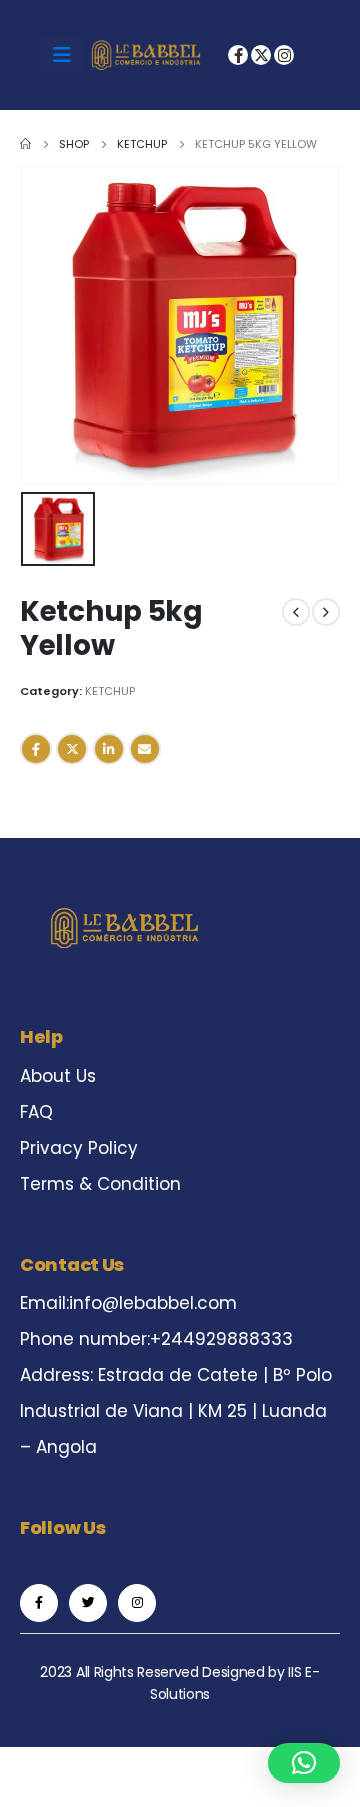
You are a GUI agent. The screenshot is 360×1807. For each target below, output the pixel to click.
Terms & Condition (100, 1184)
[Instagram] (284, 55)
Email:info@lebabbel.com (128, 1303)
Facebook (36, 749)
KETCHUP (110, 691)
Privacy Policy (79, 1148)
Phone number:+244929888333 (156, 1339)
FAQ (36, 1112)
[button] (304, 1763)
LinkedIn (109, 749)
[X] (261, 55)
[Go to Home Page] (25, 144)
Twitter (72, 749)
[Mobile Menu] (62, 55)
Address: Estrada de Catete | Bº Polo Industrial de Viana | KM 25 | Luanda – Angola (176, 1411)
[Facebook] (238, 55)
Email (145, 749)
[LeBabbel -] (146, 55)
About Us (58, 1076)
